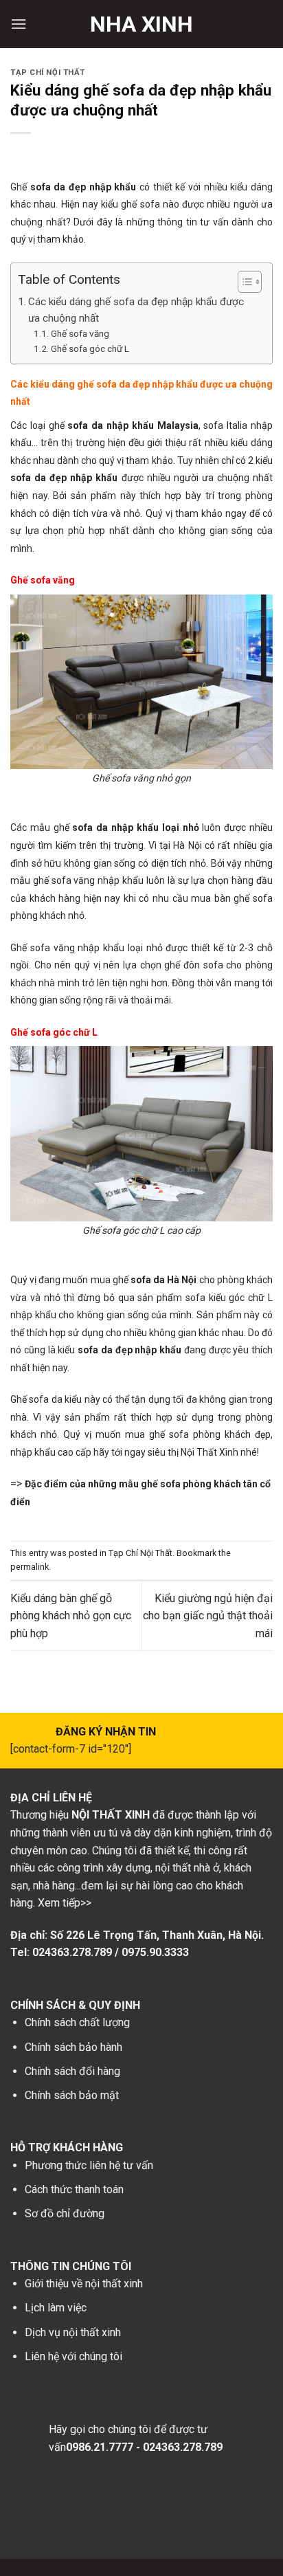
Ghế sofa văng (80, 333)
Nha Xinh (141, 24)
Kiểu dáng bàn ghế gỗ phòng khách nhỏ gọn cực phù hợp (71, 1616)
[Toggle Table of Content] (243, 282)
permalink (30, 1567)
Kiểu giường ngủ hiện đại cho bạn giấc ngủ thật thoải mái (208, 1616)
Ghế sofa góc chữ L (90, 348)
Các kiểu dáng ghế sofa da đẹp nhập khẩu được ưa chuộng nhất (136, 310)
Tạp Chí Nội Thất (48, 73)
